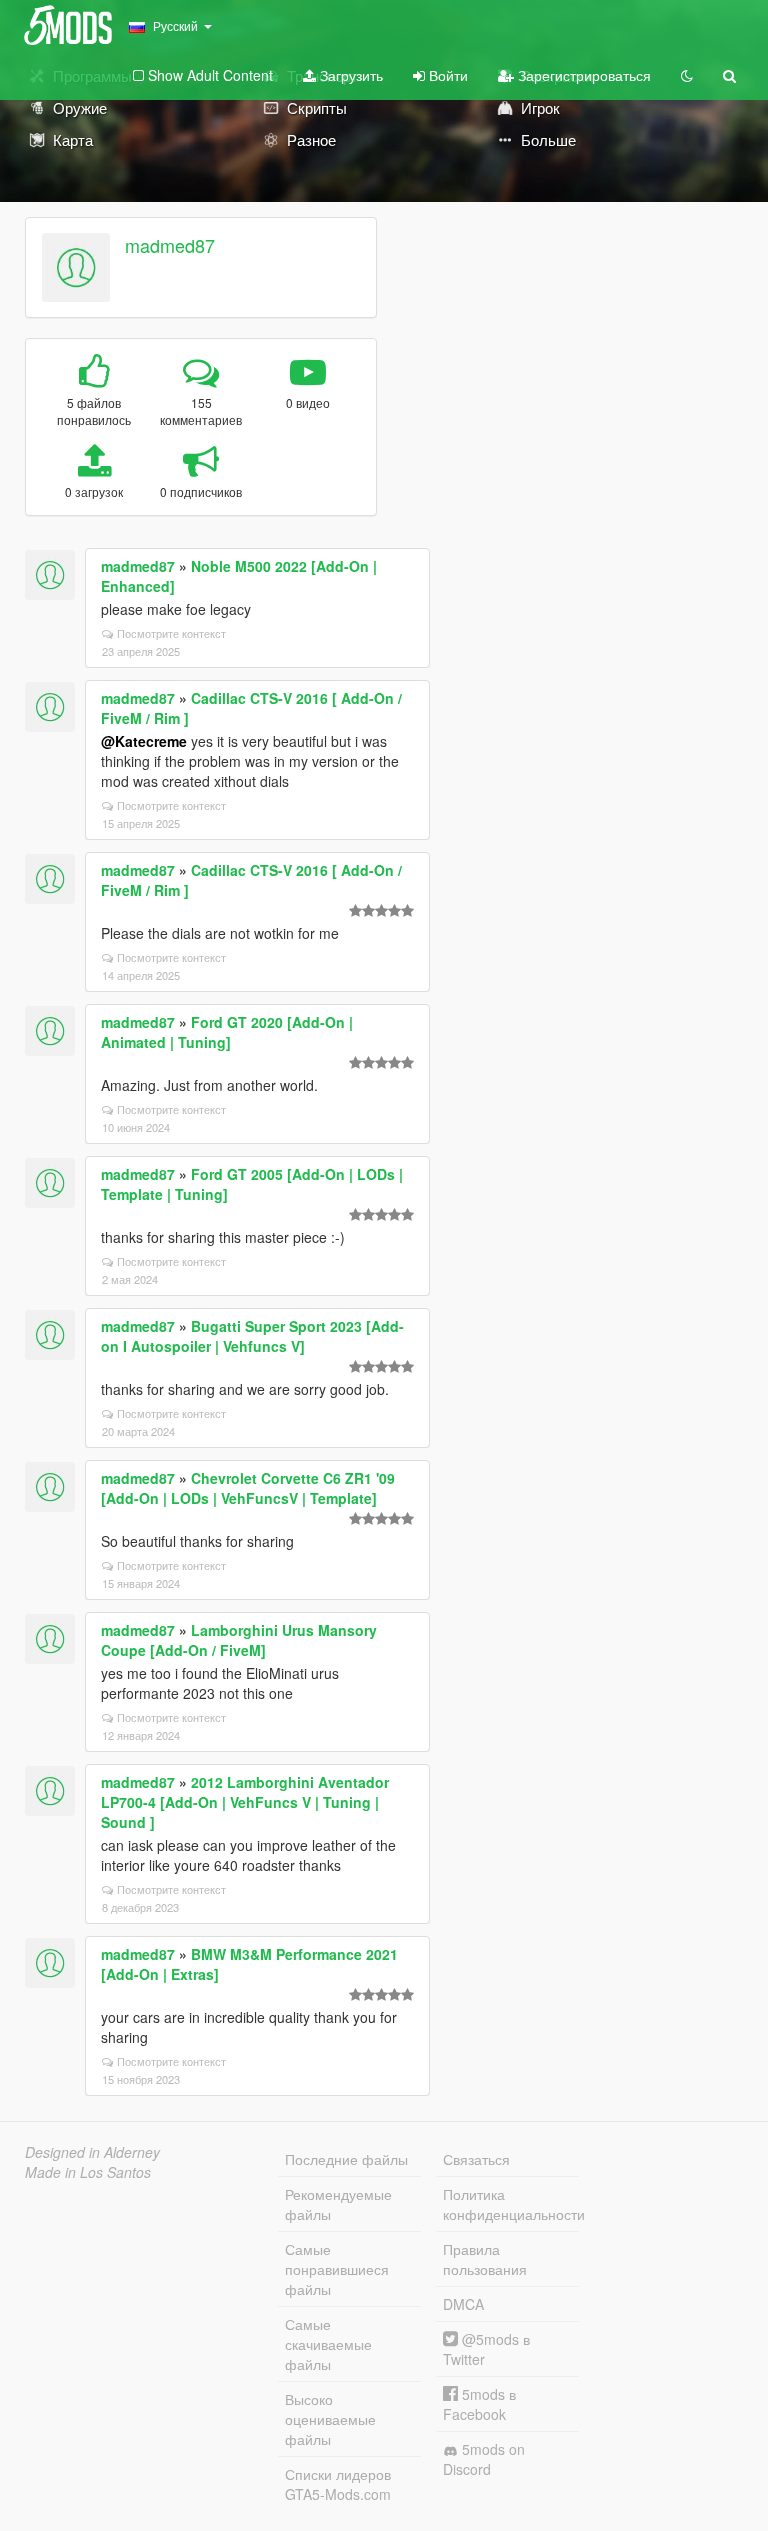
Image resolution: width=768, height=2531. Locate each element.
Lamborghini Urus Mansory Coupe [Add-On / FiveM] (239, 1640)
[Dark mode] (687, 75)
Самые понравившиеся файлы (337, 2269)
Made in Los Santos (88, 2172)
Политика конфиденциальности (511, 2204)
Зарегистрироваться (582, 75)
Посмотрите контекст (171, 633)
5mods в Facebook (479, 2404)
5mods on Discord (484, 2459)
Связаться (476, 2159)
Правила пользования (485, 2259)
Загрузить (349, 75)
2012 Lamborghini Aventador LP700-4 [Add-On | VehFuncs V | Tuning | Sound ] (245, 1802)
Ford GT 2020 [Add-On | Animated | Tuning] (227, 1032)
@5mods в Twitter (486, 2349)
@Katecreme (144, 741)
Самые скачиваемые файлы (328, 2344)
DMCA (463, 2304)
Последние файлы (346, 2159)
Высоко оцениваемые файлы (330, 2419)
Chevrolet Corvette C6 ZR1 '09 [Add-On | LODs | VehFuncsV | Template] (248, 1488)
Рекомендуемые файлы (338, 2204)
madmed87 (170, 245)
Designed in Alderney (92, 2152)
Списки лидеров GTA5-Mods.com (338, 2484)
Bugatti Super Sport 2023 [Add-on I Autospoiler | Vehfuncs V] (252, 1336)
